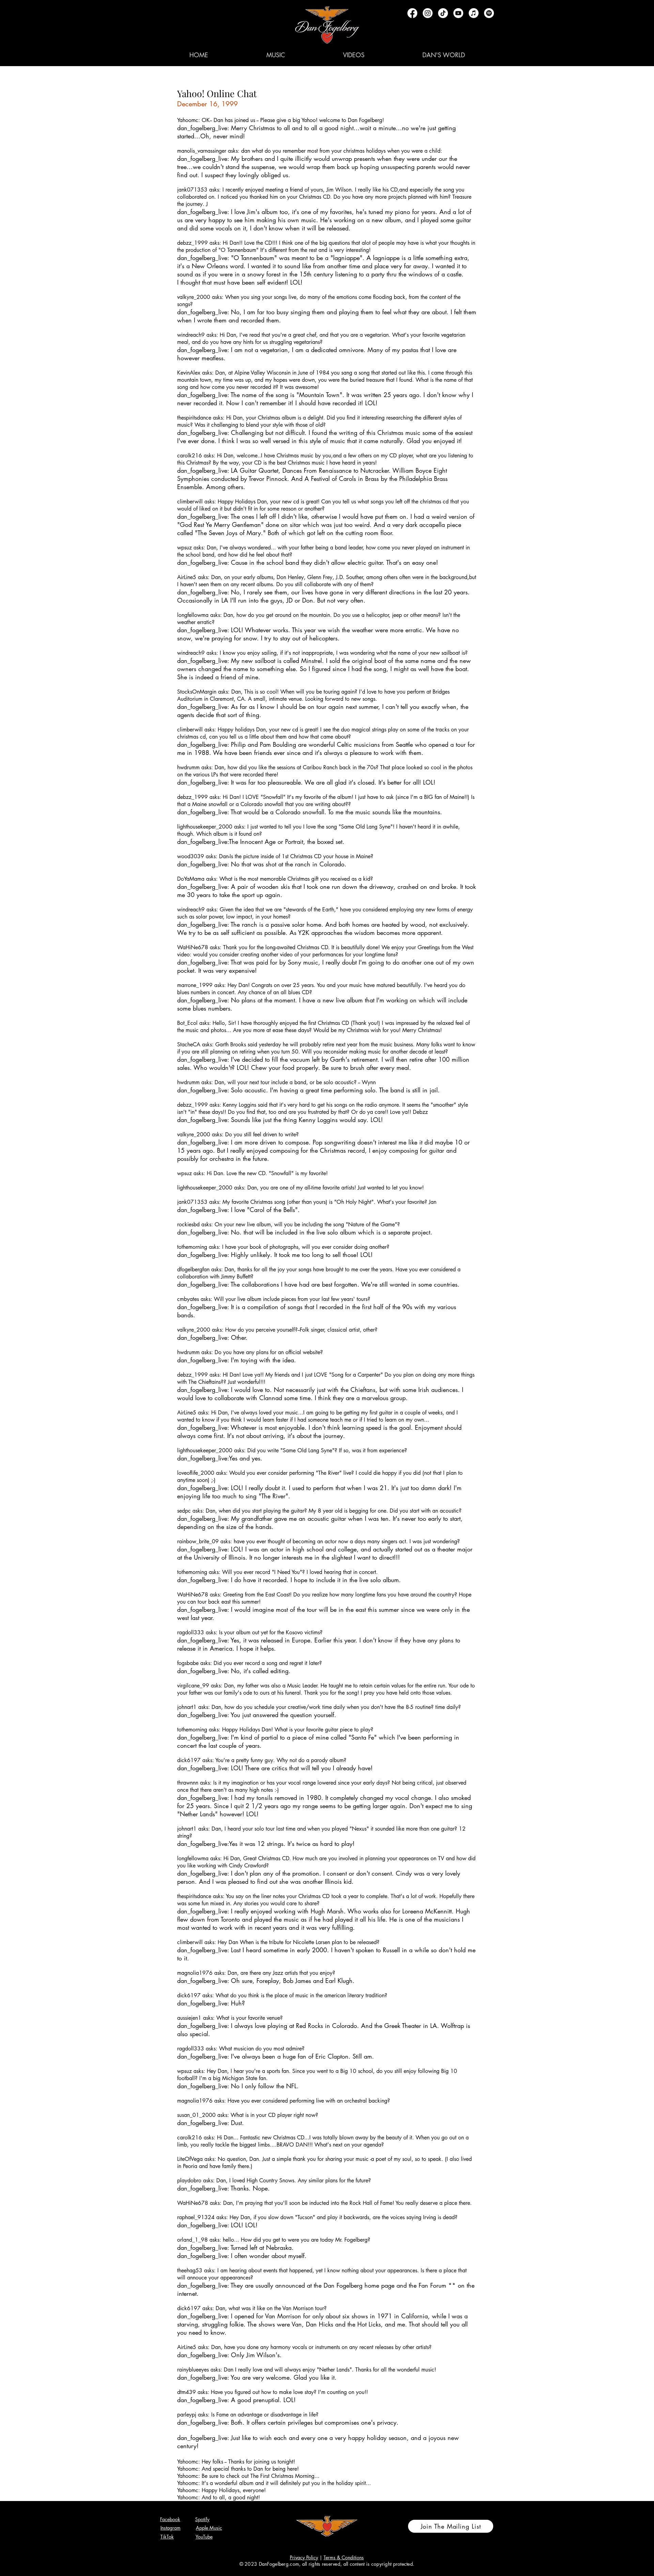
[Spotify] (489, 13)
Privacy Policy (304, 2557)
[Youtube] (458, 13)
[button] (276, 55)
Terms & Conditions (344, 2557)
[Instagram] (428, 13)
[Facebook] (412, 13)
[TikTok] (443, 13)
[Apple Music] (474, 13)
